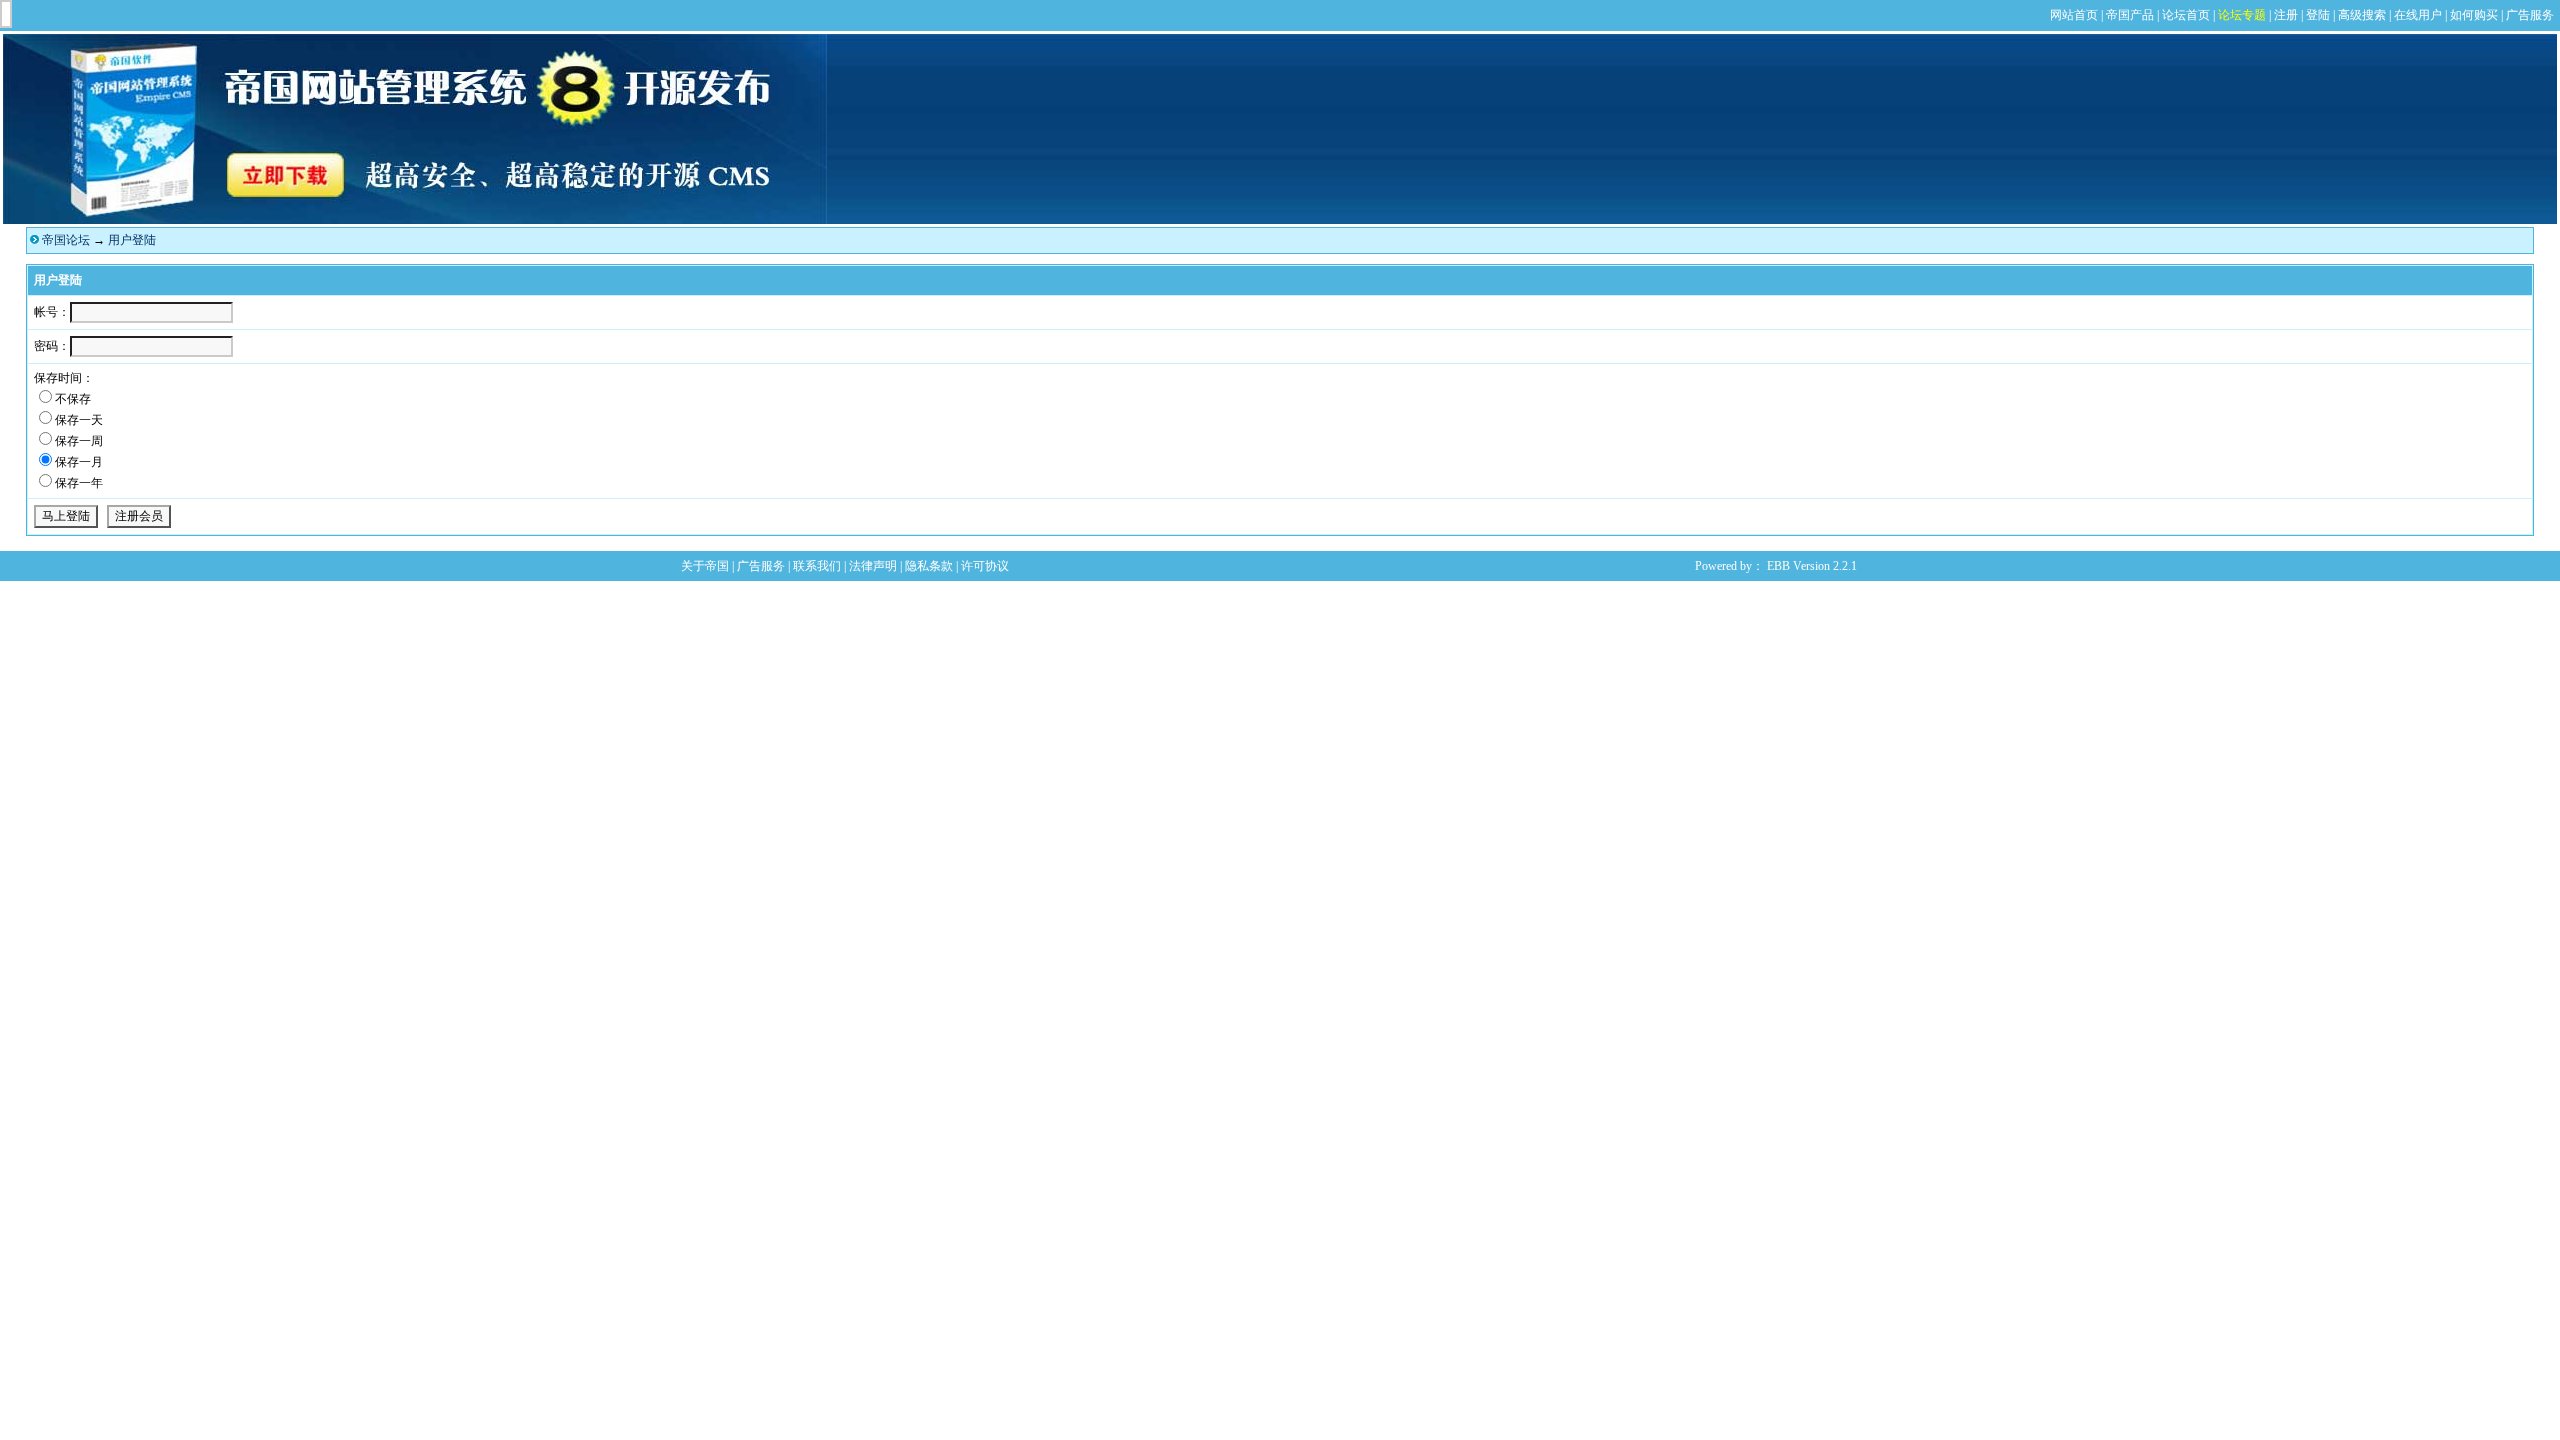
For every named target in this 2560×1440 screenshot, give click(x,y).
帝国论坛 (66, 240)
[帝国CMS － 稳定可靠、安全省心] (415, 220)
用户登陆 (132, 240)
